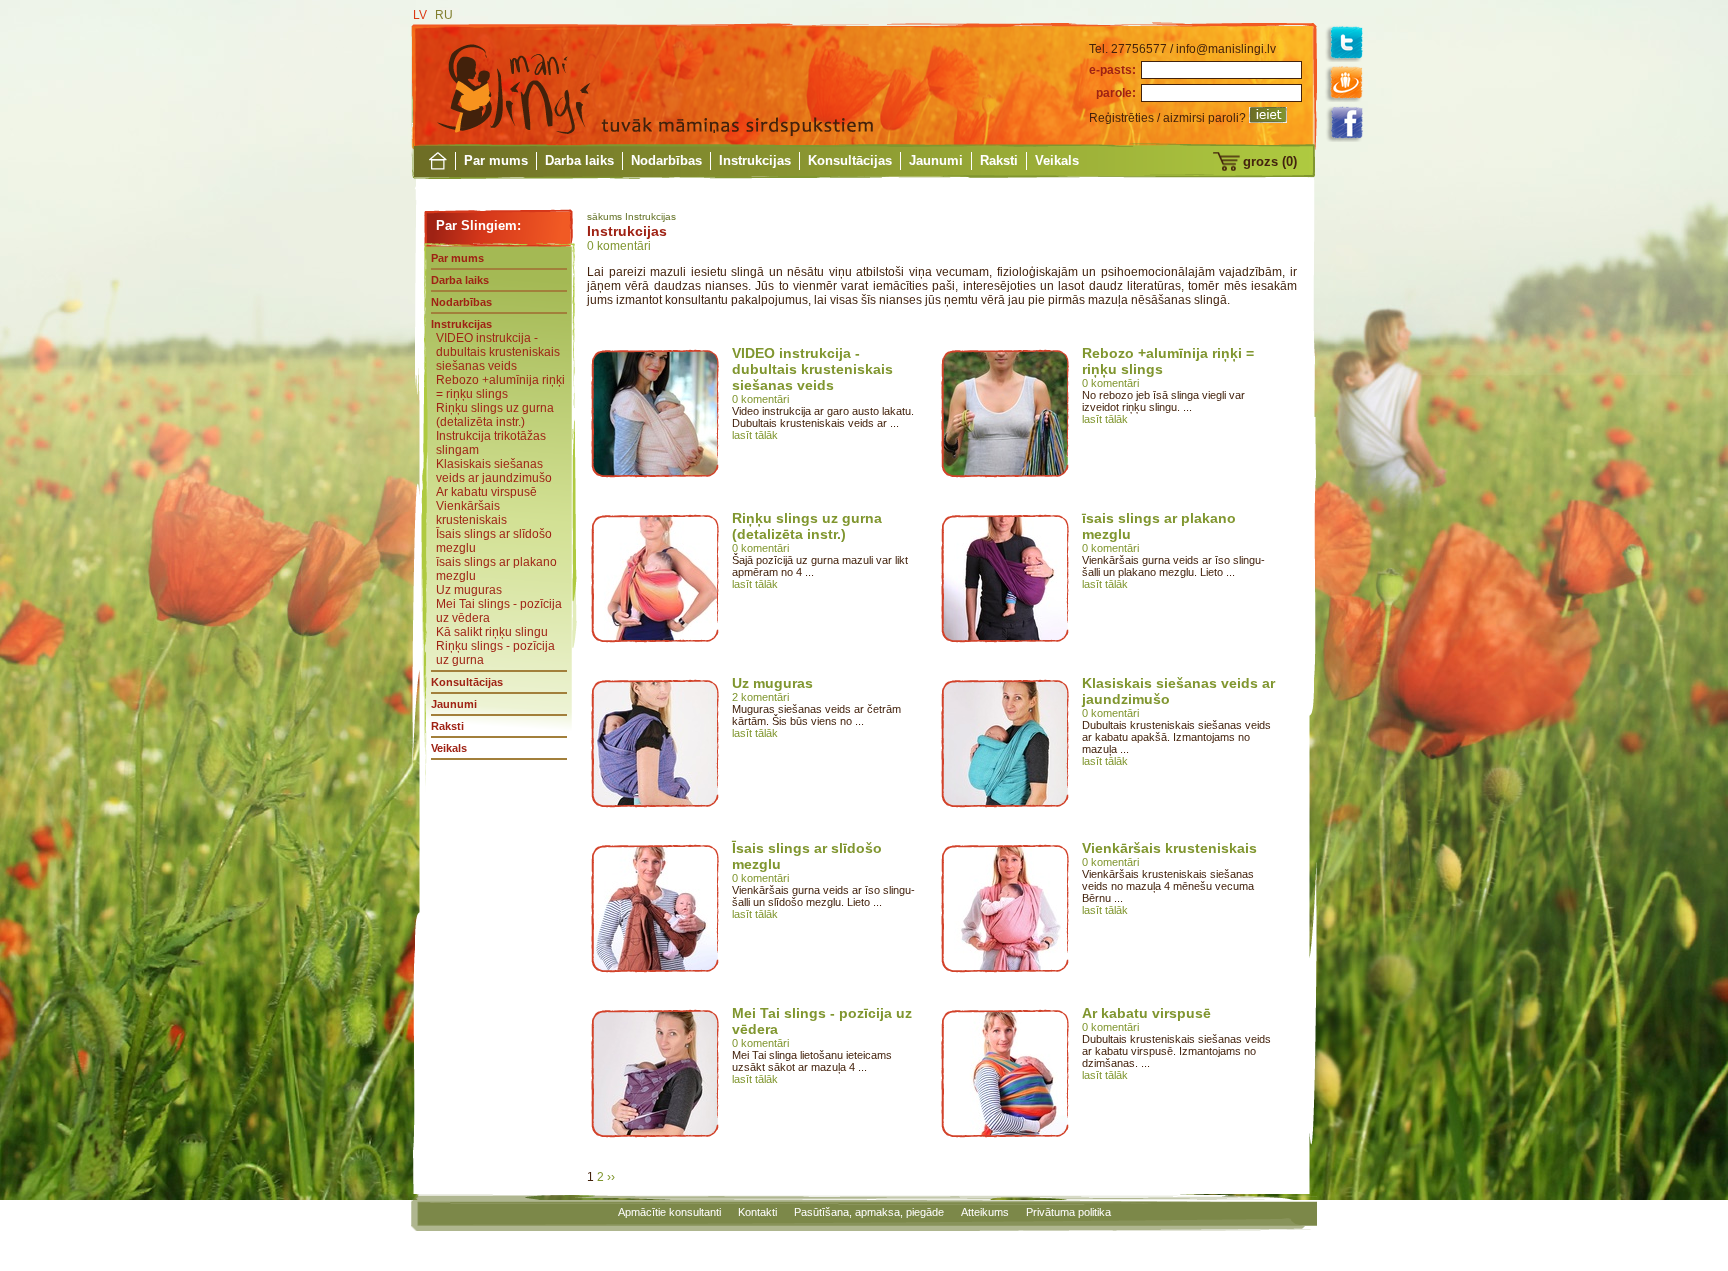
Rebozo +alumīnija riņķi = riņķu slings (500, 387)
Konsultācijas (850, 160)
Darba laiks (579, 160)
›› (611, 1177)
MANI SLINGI (513, 85)
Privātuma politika (1068, 1212)
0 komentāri (619, 246)
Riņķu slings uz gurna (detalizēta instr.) (495, 415)
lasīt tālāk (755, 435)
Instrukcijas (755, 160)
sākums (604, 216)
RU (444, 15)
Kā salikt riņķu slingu (492, 632)
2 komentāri (760, 697)
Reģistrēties (1121, 118)
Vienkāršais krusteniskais (471, 513)
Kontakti (757, 1212)
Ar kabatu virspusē (486, 492)
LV (420, 15)
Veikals (1057, 160)
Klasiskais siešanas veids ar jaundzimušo (494, 471)
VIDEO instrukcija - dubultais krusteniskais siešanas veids (498, 352)
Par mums (496, 160)
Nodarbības (666, 160)
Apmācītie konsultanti (669, 1212)
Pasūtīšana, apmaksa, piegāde (869, 1212)
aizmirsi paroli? (1204, 118)
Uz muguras (469, 590)
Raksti (999, 160)
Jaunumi (936, 160)
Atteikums (985, 1212)
